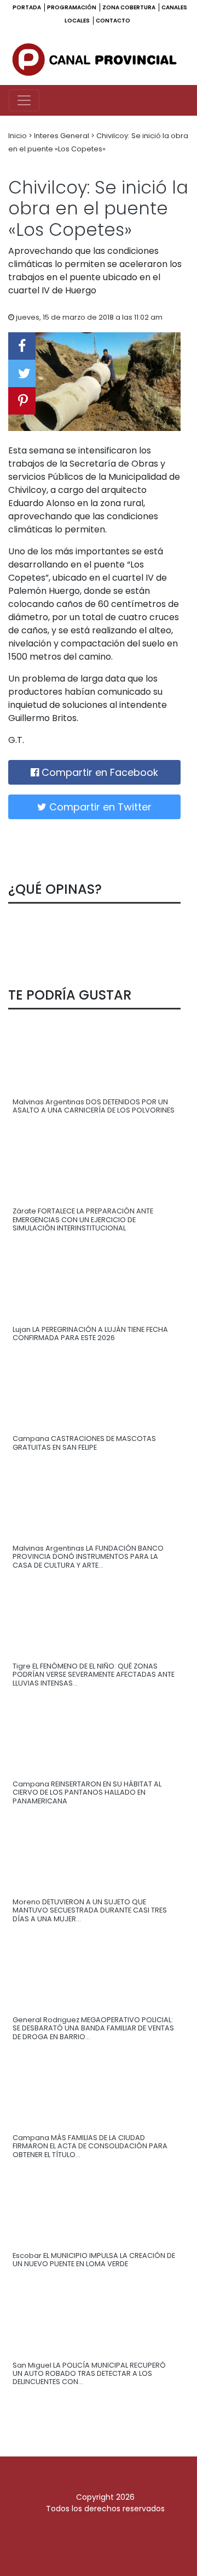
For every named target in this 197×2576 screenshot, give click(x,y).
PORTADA (27, 7)
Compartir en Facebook (99, 772)
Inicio (18, 136)
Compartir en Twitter (99, 807)
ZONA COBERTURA (129, 7)
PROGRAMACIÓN (72, 7)
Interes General (62, 136)
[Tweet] (22, 373)
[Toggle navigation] (24, 100)
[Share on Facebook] (22, 346)
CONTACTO (113, 21)
